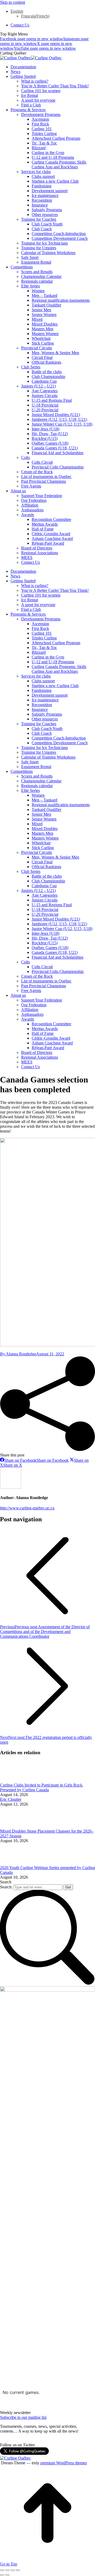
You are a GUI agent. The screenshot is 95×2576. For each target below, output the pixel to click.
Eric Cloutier (11, 1799)
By (18, 1354)
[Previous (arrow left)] (2, 2575)
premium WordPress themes (64, 2463)
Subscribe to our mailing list (23, 2417)
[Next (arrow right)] (7, 2575)
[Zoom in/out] (18, 2570)
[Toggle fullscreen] (13, 2570)
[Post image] (15, 1780)
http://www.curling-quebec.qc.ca (27, 1508)
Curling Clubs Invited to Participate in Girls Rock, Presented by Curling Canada (42, 1787)
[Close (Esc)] (2, 2570)
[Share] (7, 2570)
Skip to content (13, 2)
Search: (6, 1887)
